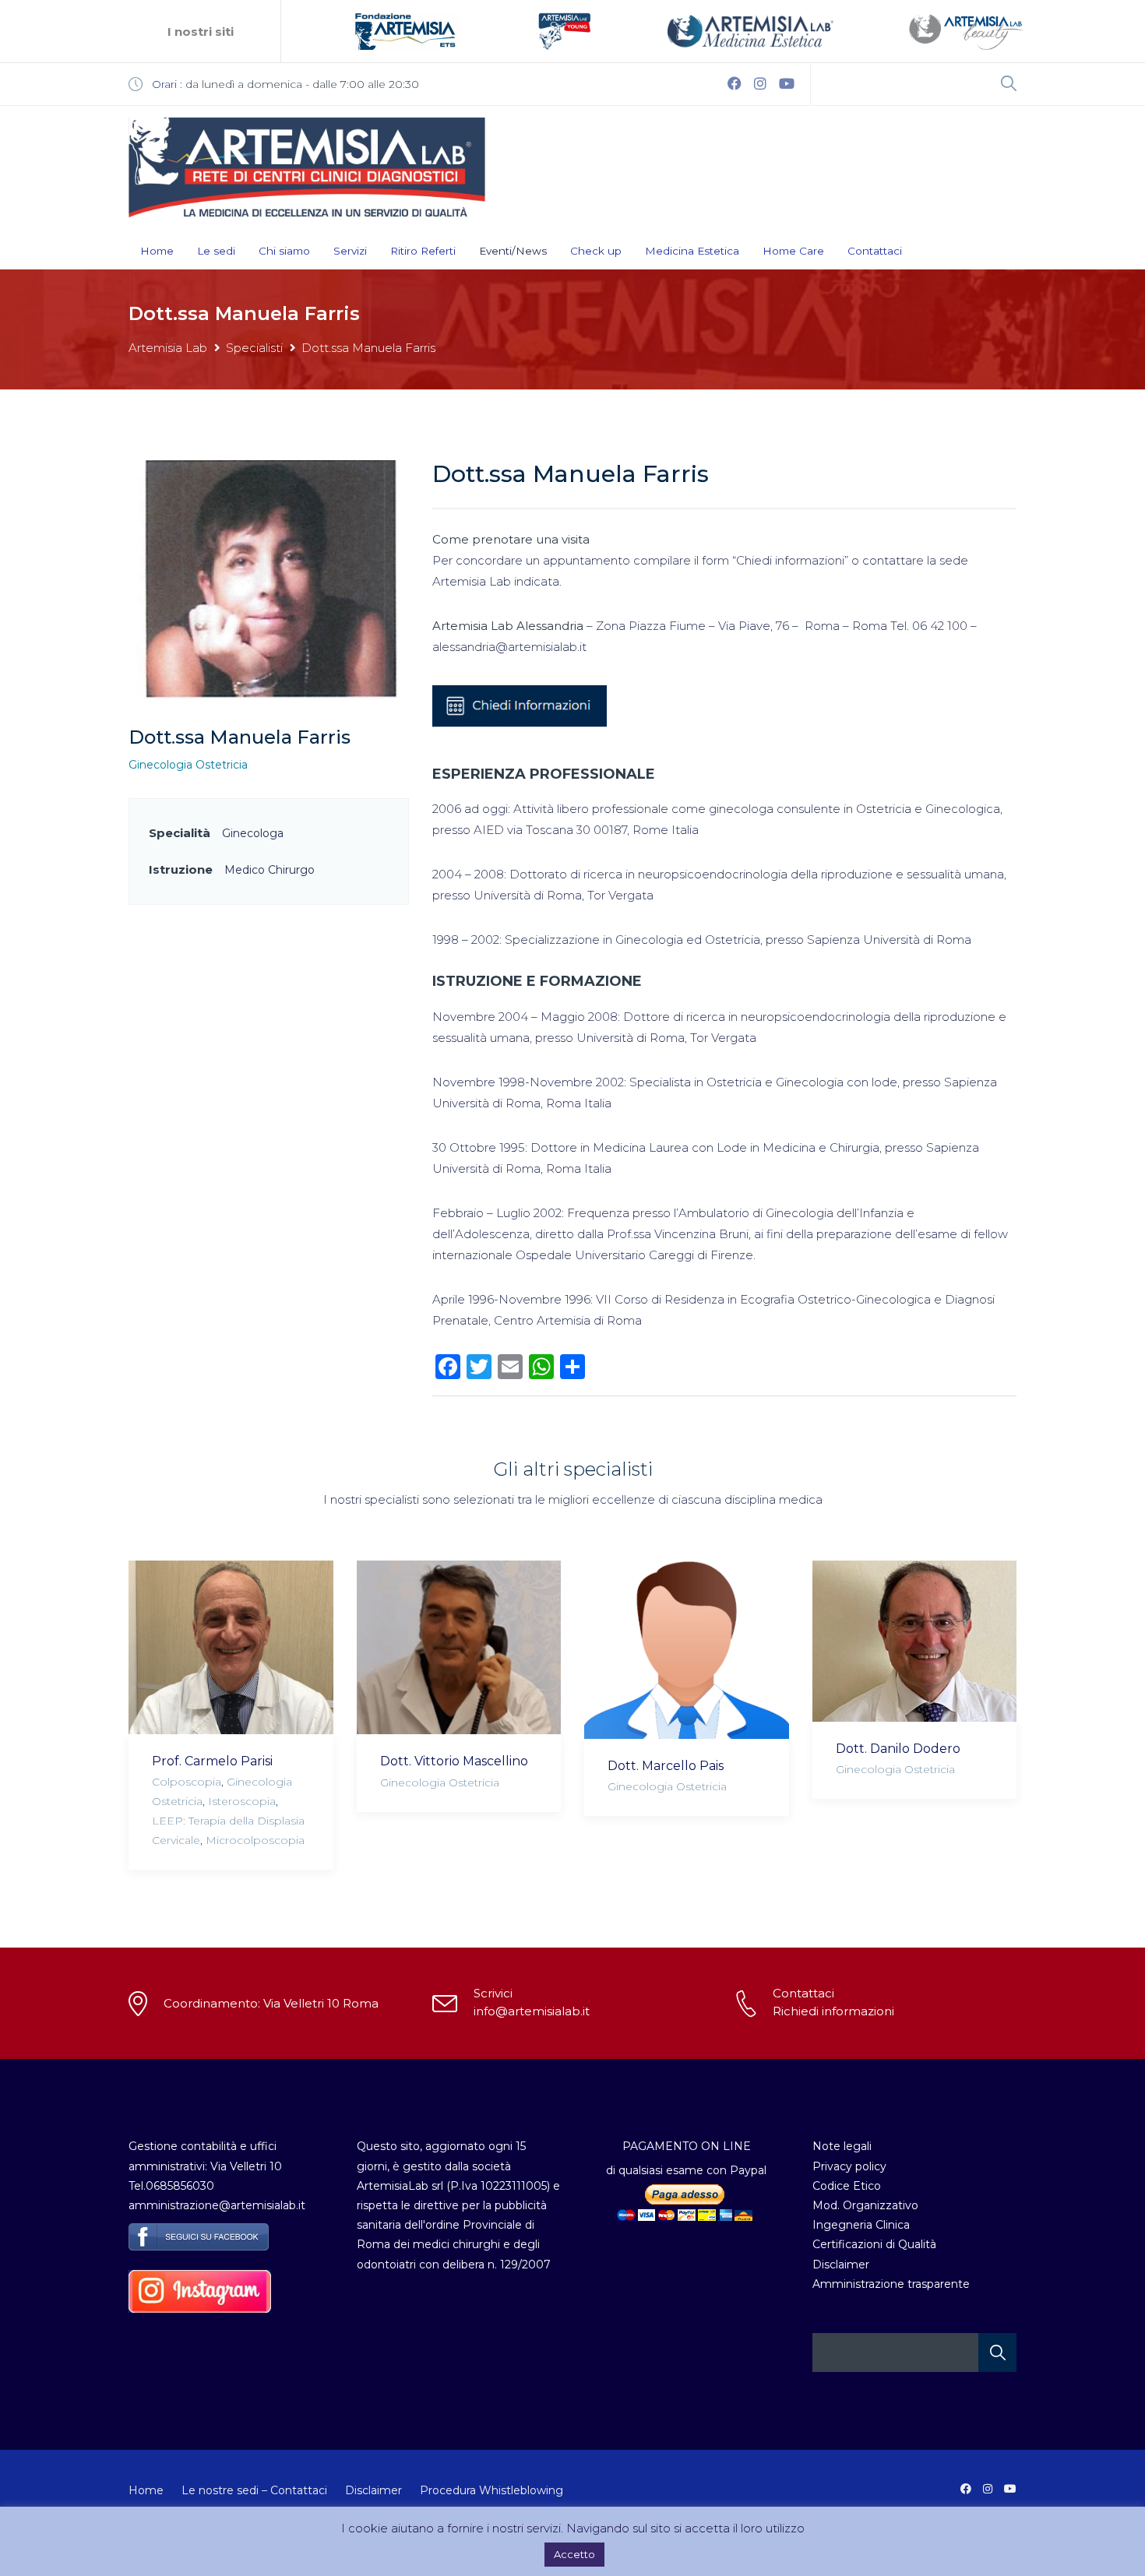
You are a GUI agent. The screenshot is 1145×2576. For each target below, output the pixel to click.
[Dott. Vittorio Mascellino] (459, 1648)
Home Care (793, 251)
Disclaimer (841, 2265)
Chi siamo (284, 251)
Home (157, 251)
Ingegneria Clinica (861, 2225)
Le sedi (216, 251)
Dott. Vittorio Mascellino (454, 1761)
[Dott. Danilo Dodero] (915, 1641)
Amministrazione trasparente (891, 2284)
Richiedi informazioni (833, 2011)
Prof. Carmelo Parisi (212, 1761)
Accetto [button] (574, 2554)
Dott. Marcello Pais (666, 1766)
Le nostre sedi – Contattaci (254, 2490)
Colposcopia (187, 1782)
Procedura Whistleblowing (491, 2490)
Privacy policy (849, 2166)
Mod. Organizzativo (865, 2205)
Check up (596, 251)
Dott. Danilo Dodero (898, 1749)
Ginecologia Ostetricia (188, 765)
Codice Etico (847, 2186)
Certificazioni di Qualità (874, 2244)
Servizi (350, 251)
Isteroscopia (242, 1801)
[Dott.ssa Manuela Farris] (269, 578)
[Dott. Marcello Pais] (687, 1650)
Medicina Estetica (692, 251)
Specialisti (254, 348)
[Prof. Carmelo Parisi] (231, 1647)
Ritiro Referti (423, 251)
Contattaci (875, 251)
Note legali (842, 2146)
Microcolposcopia (255, 1840)
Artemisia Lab (168, 348)
